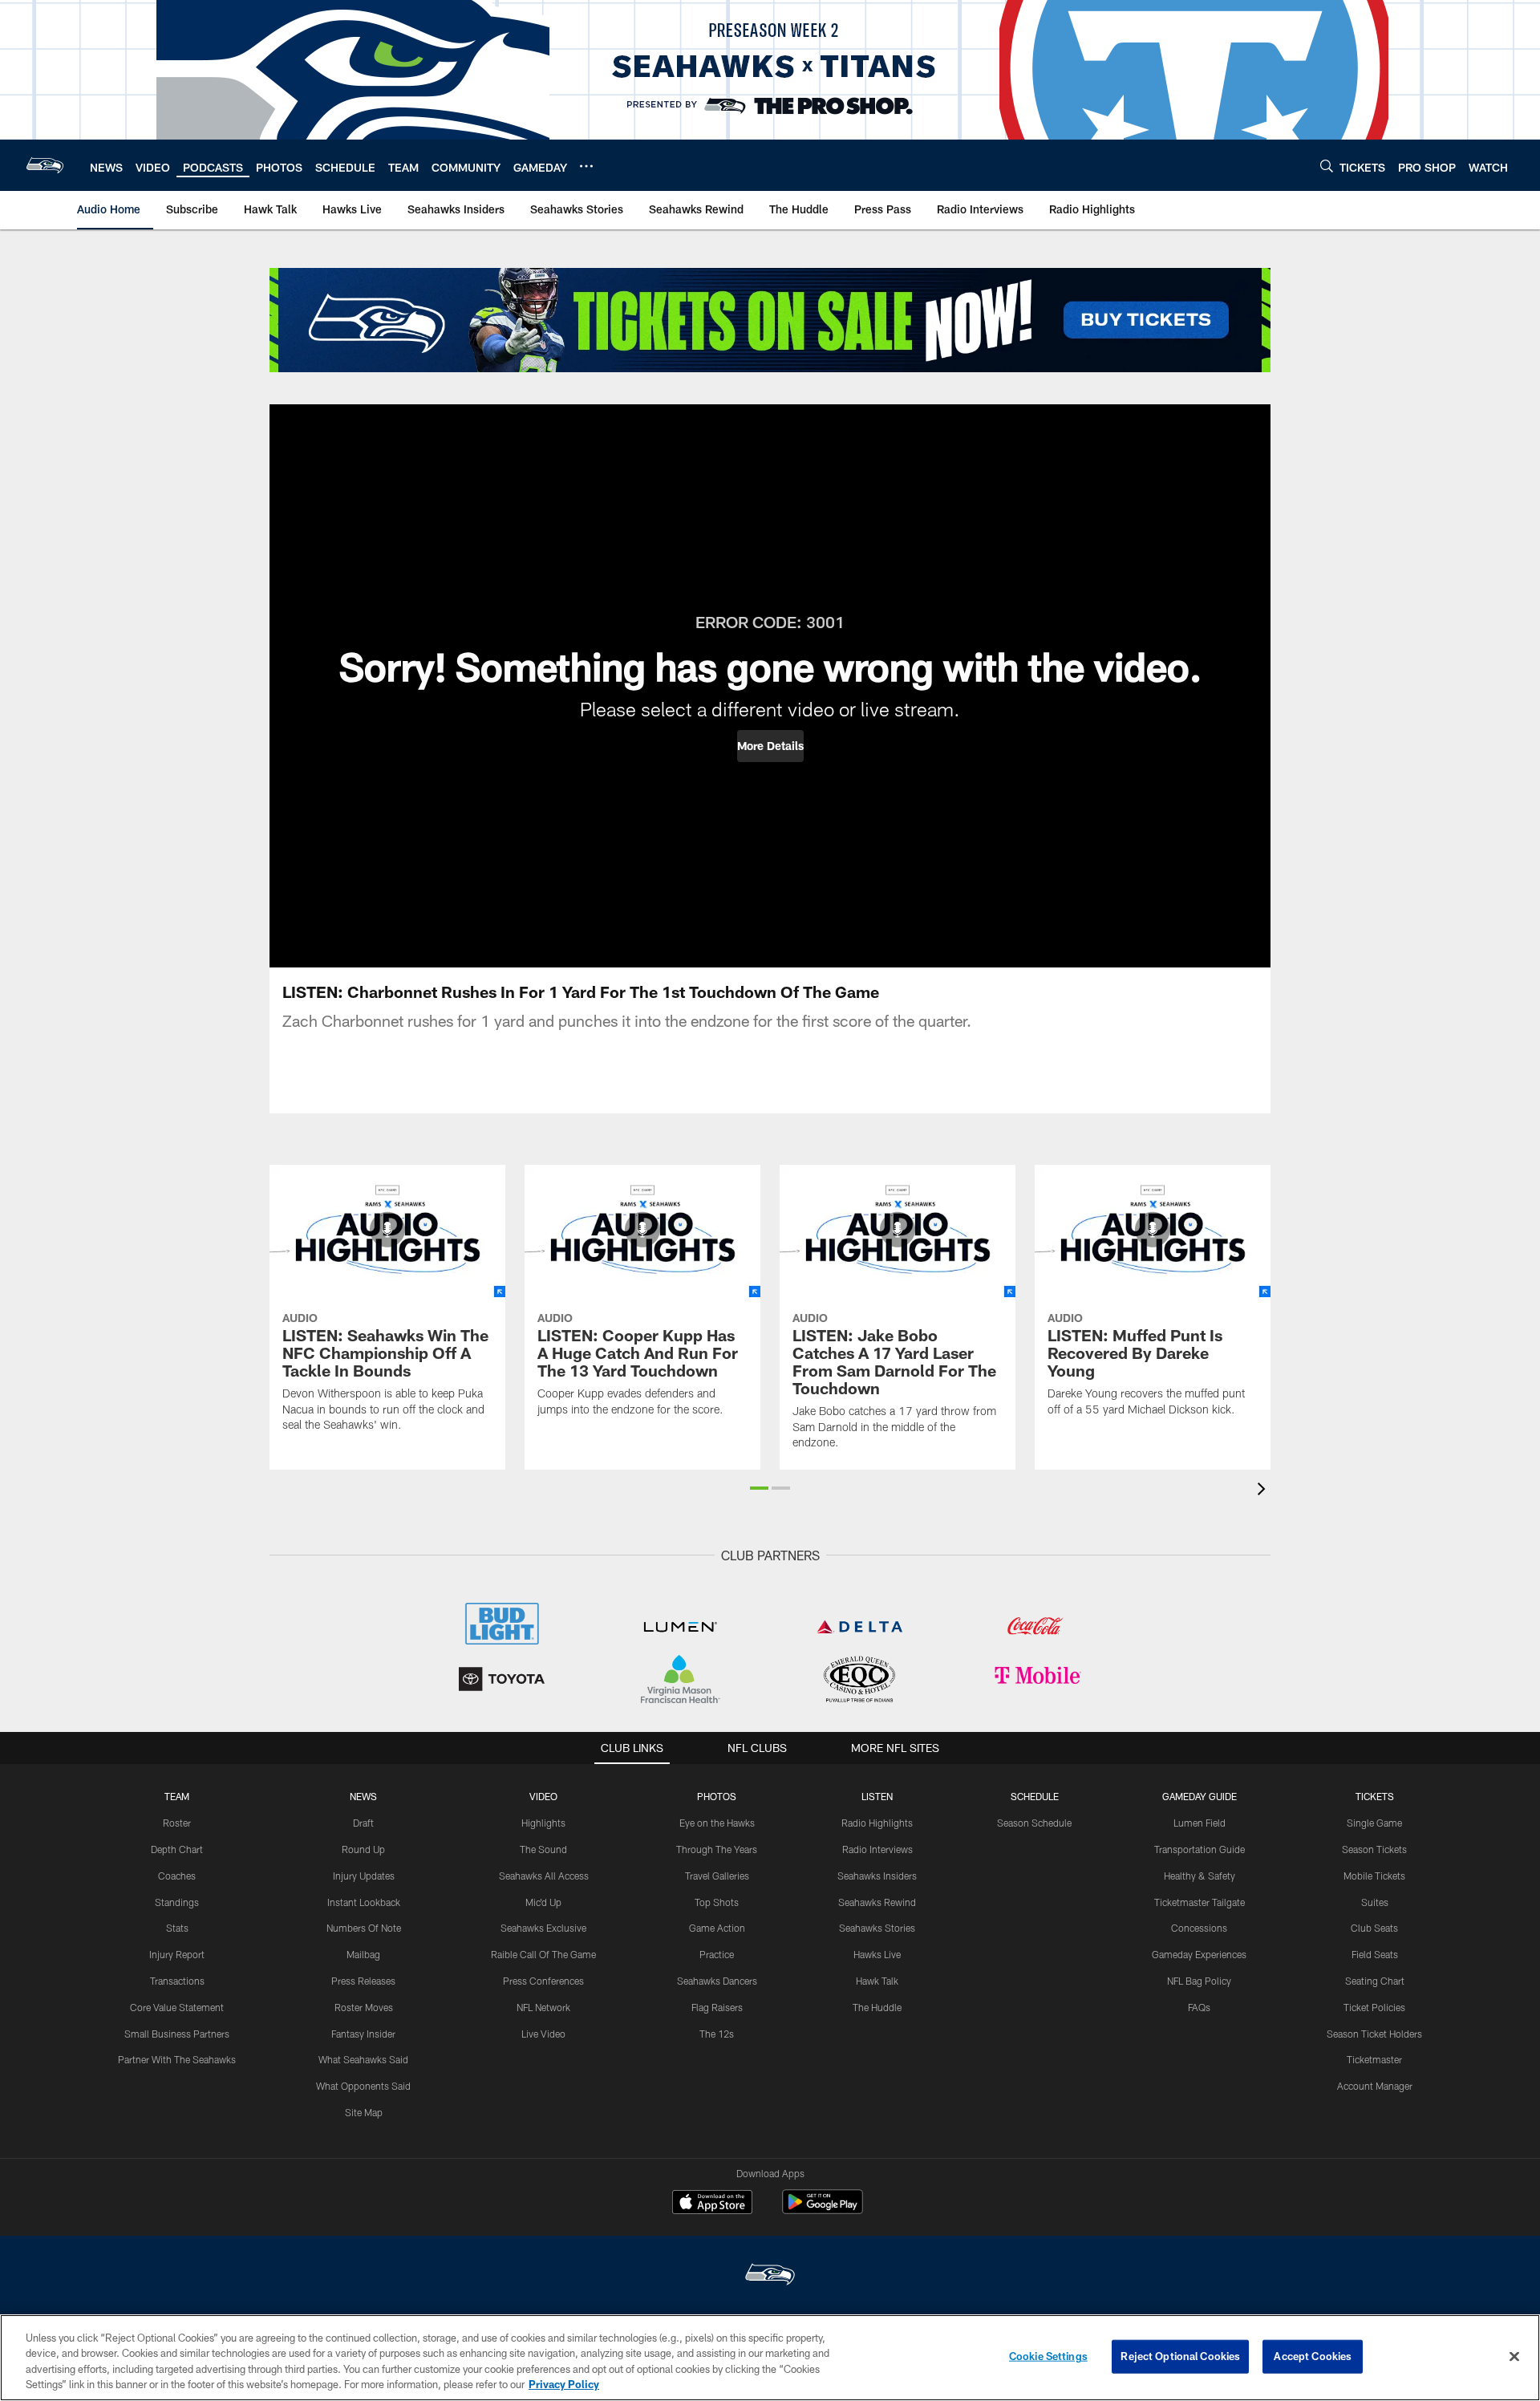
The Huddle (877, 2007)
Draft (363, 1823)
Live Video (543, 2034)
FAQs (1199, 2007)
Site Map (364, 2112)
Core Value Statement (177, 2007)
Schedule (1035, 1796)
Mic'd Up (543, 1902)
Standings (177, 1902)
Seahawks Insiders (877, 1876)
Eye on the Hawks (717, 1823)
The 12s (717, 2034)
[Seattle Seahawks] (770, 2276)
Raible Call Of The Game (543, 1954)
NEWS (363, 1796)
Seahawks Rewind (877, 1902)
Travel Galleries (717, 1876)
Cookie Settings (1048, 2356)
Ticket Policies (1374, 2007)
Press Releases (363, 1981)
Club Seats (1374, 1928)
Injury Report (177, 1954)
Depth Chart (177, 1849)
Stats (177, 1928)
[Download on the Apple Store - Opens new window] (712, 2204)
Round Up (363, 1849)
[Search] (1327, 166)
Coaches (177, 1876)
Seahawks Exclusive (543, 1928)
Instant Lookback (364, 1902)
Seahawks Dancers (717, 1981)
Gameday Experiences (1199, 1954)
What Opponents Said (363, 2086)
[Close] (1514, 2356)
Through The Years (717, 1849)
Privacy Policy (564, 2384)
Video (543, 1796)
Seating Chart (1375, 1981)
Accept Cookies (1313, 2356)
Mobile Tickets (1374, 1876)
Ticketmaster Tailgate (1200, 1902)
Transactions (177, 1981)
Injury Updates (364, 1876)
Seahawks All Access (544, 1876)
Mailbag (363, 1954)
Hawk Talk (877, 1981)
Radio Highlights (877, 1823)
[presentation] (1264, 1491)
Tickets (1375, 1796)
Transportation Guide (1200, 1849)
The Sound (543, 1849)
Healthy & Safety (1200, 1876)
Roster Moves (364, 2007)
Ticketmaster (1374, 2059)
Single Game (1374, 1823)
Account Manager (1375, 2086)
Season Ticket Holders (1374, 2034)
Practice (717, 1954)
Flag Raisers (717, 2007)
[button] (770, 746)
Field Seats (1375, 1954)
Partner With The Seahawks (177, 2059)
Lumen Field (1200, 1823)
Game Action (717, 1928)
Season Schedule (1034, 1823)
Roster (177, 1823)
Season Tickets (1374, 1849)
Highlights (543, 1823)
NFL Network (543, 2007)
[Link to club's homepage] (45, 165)
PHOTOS (717, 1796)
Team (177, 1796)
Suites (1375, 1902)
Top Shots (717, 1902)
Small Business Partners (177, 2034)
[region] (770, 2358)
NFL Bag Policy (1199, 1981)
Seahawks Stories (877, 1928)
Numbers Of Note (364, 1928)
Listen (877, 1796)
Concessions (1199, 1928)
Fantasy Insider (363, 2034)
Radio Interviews (877, 1849)
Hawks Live (877, 1954)
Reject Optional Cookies (1180, 2356)
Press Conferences (543, 1981)
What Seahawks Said (363, 2059)
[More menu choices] (586, 166)
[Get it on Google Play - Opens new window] (823, 2210)
